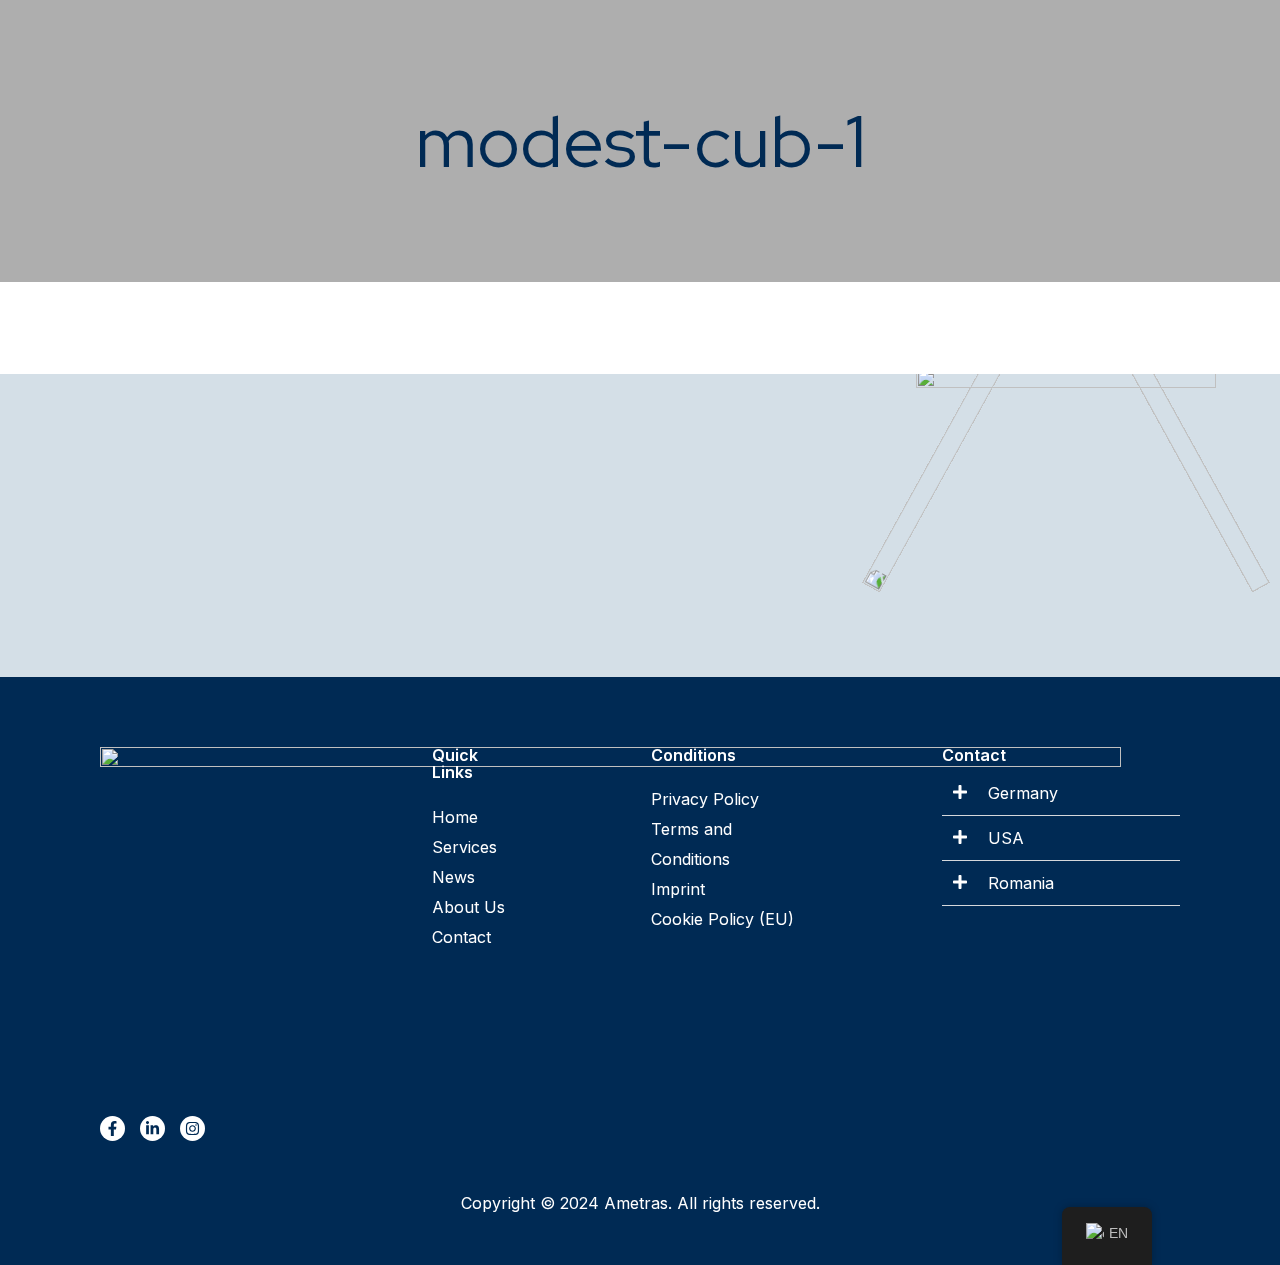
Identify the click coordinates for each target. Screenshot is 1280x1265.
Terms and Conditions (694, 844)
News (453, 877)
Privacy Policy (705, 799)
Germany (1023, 793)
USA (1006, 838)
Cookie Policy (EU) (722, 919)
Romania (1021, 883)
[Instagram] (192, 1128)
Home (455, 817)
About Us (468, 907)
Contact (461, 937)
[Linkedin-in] (152, 1128)
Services (464, 847)
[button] (1061, 793)
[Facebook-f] (112, 1128)
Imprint (678, 889)
